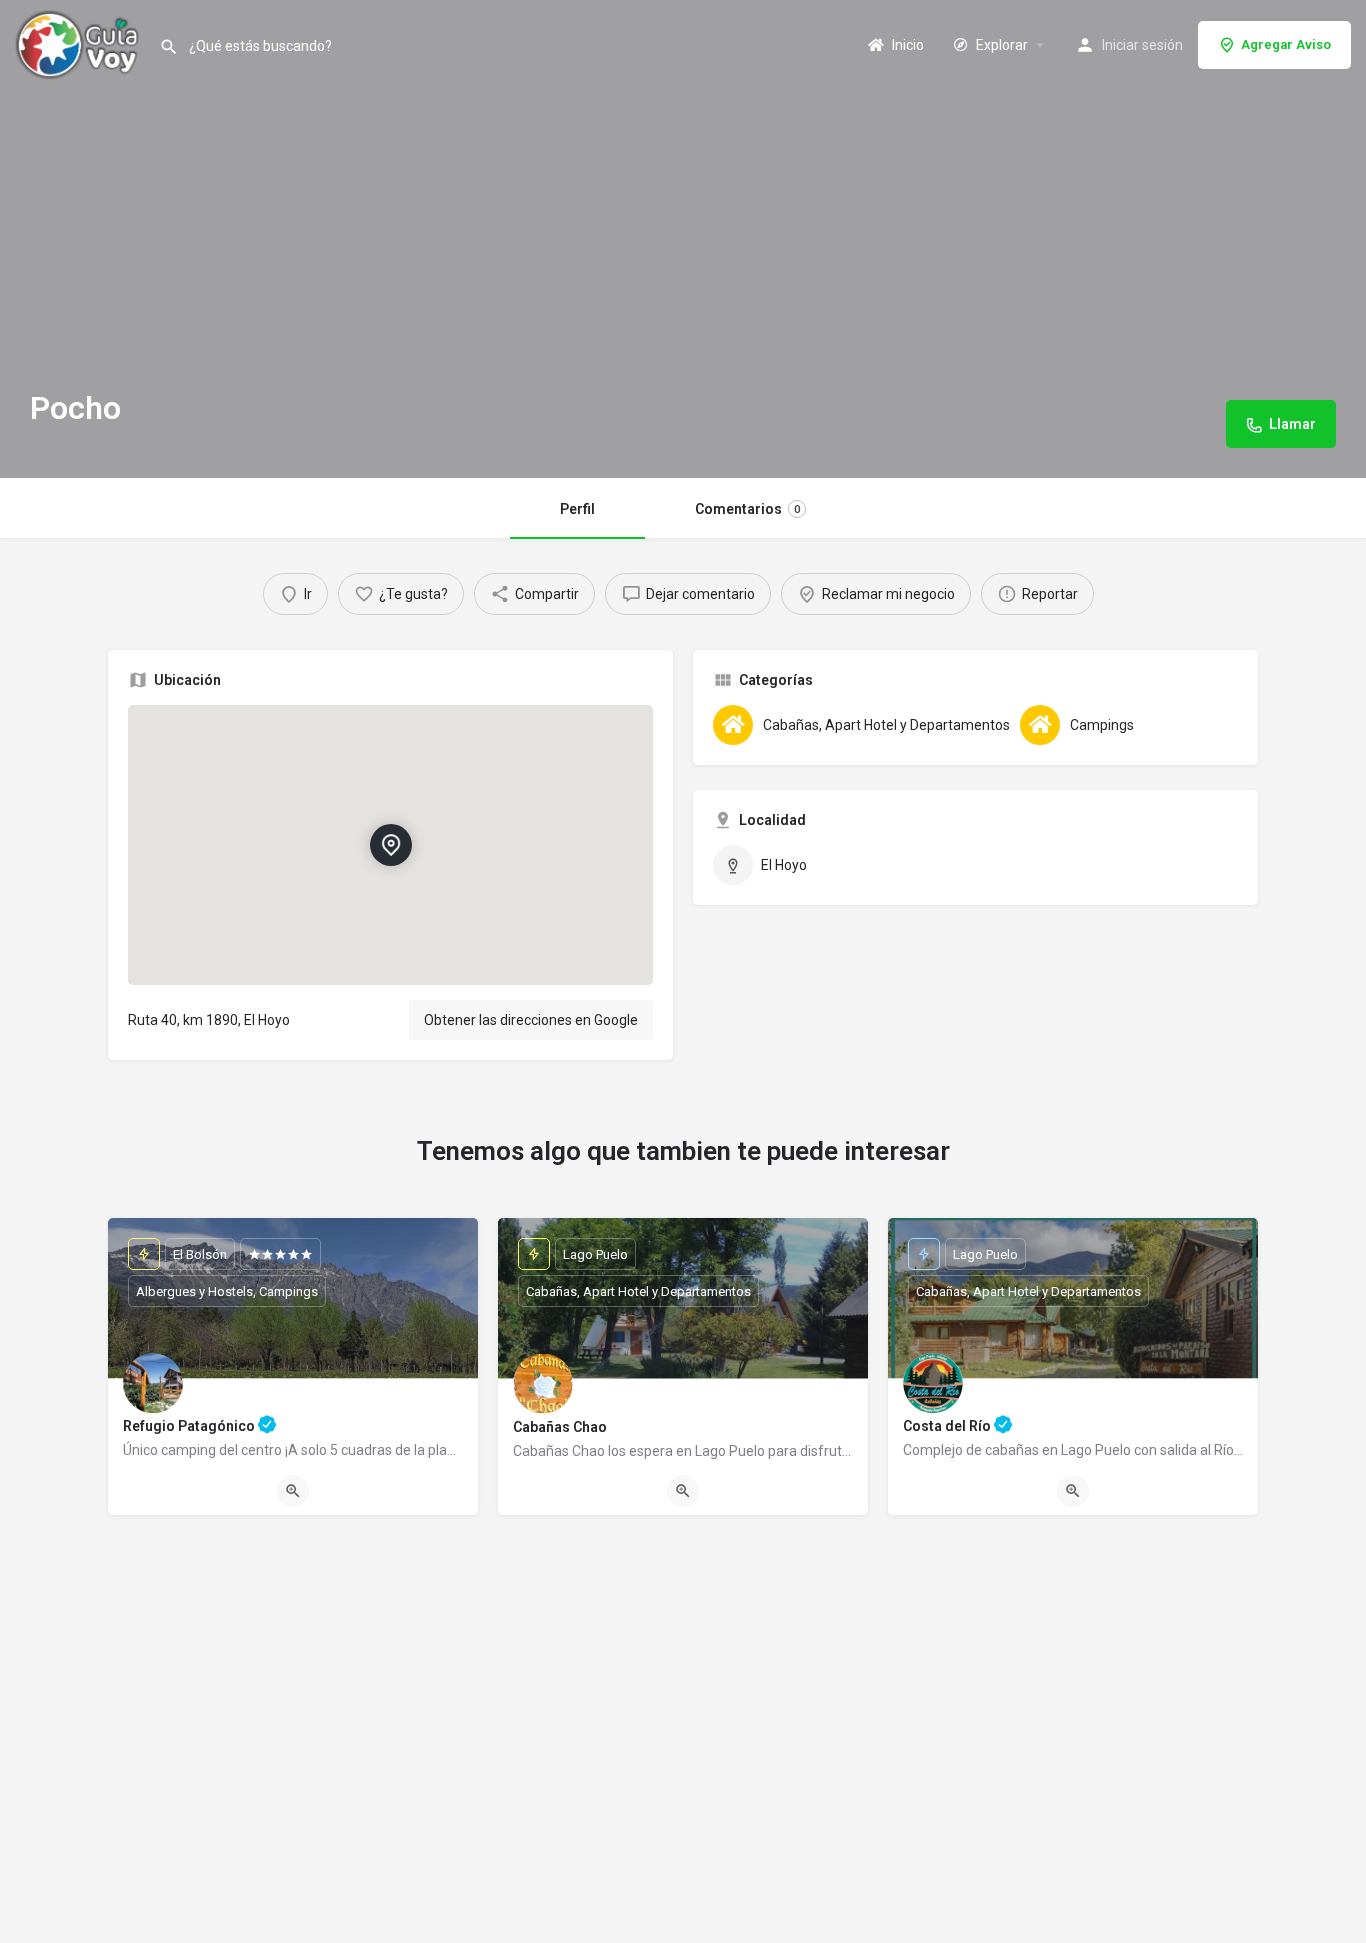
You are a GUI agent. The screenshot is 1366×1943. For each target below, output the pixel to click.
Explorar (1000, 45)
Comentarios (747, 509)
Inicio (906, 45)
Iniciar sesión (1142, 45)
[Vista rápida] (293, 1491)
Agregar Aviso (1286, 44)
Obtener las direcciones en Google (531, 1020)
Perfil (577, 509)
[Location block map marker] (390, 845)
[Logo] (79, 43)
